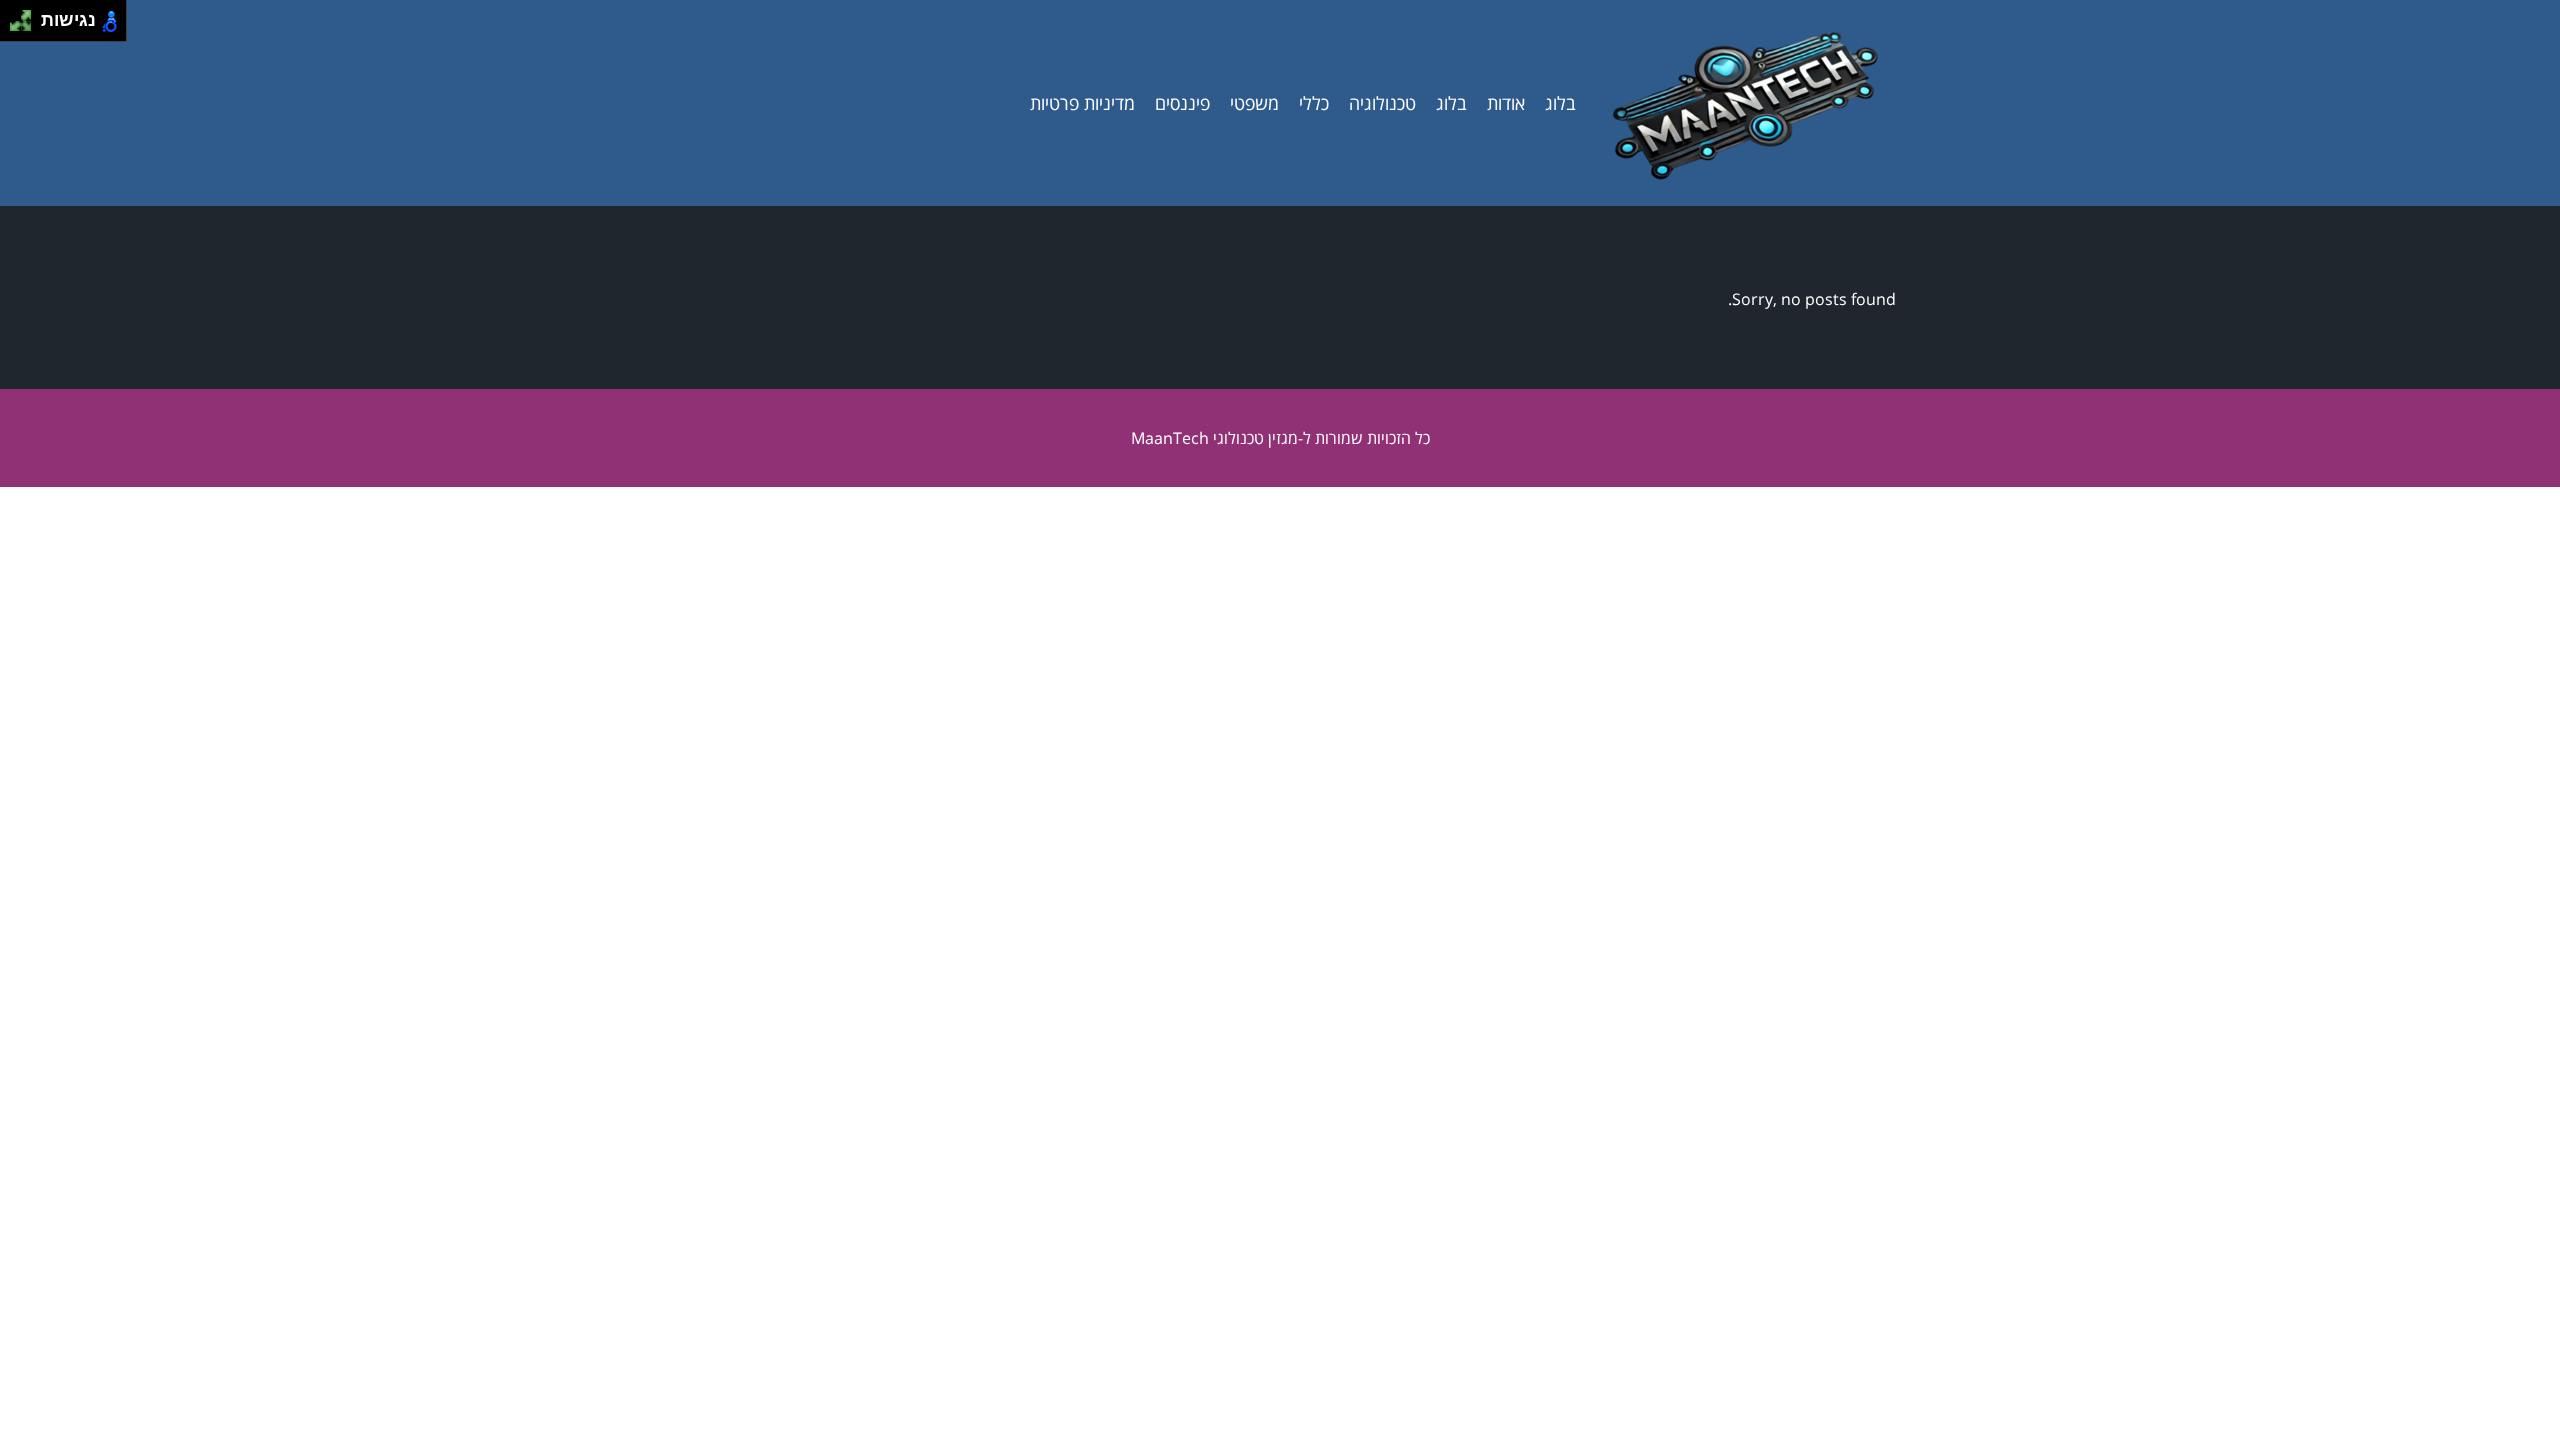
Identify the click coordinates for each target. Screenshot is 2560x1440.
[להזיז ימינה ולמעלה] (26, 15)
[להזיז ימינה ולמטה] (26, 26)
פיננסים (1182, 103)
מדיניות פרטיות (1082, 103)
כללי (1314, 103)
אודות (1506, 103)
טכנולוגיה (1382, 103)
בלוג (1560, 103)
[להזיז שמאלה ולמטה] (15, 26)
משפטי (1254, 103)
